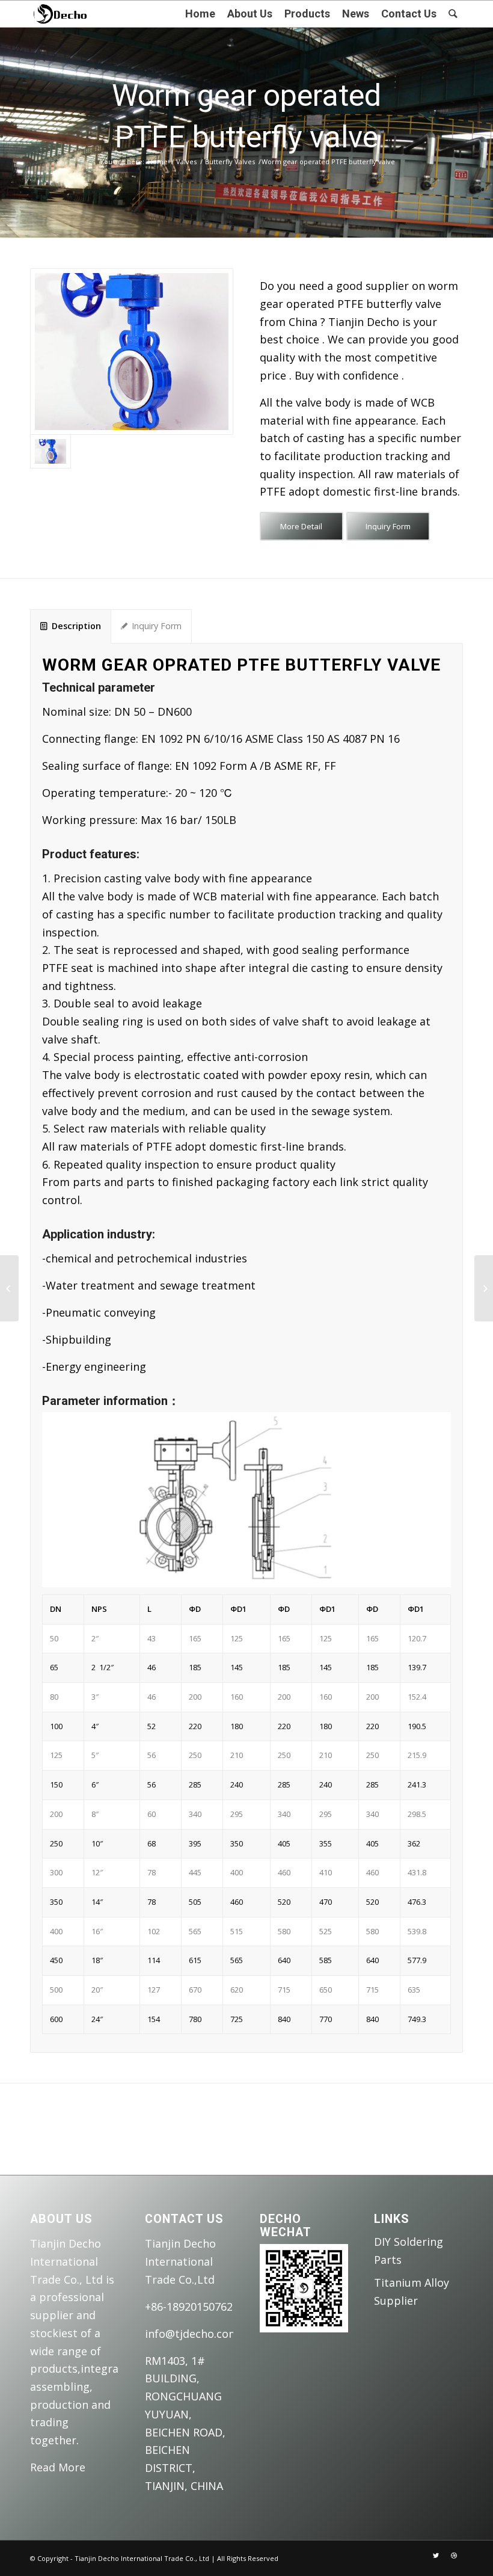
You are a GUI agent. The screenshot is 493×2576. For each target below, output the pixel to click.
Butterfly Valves (230, 161)
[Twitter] (436, 2556)
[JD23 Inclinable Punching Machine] (9, 1288)
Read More (58, 2467)
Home (158, 161)
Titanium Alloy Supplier (412, 2292)
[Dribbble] (454, 2556)
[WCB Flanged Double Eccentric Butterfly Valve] (484, 1288)
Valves (186, 161)
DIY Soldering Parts (409, 2251)
